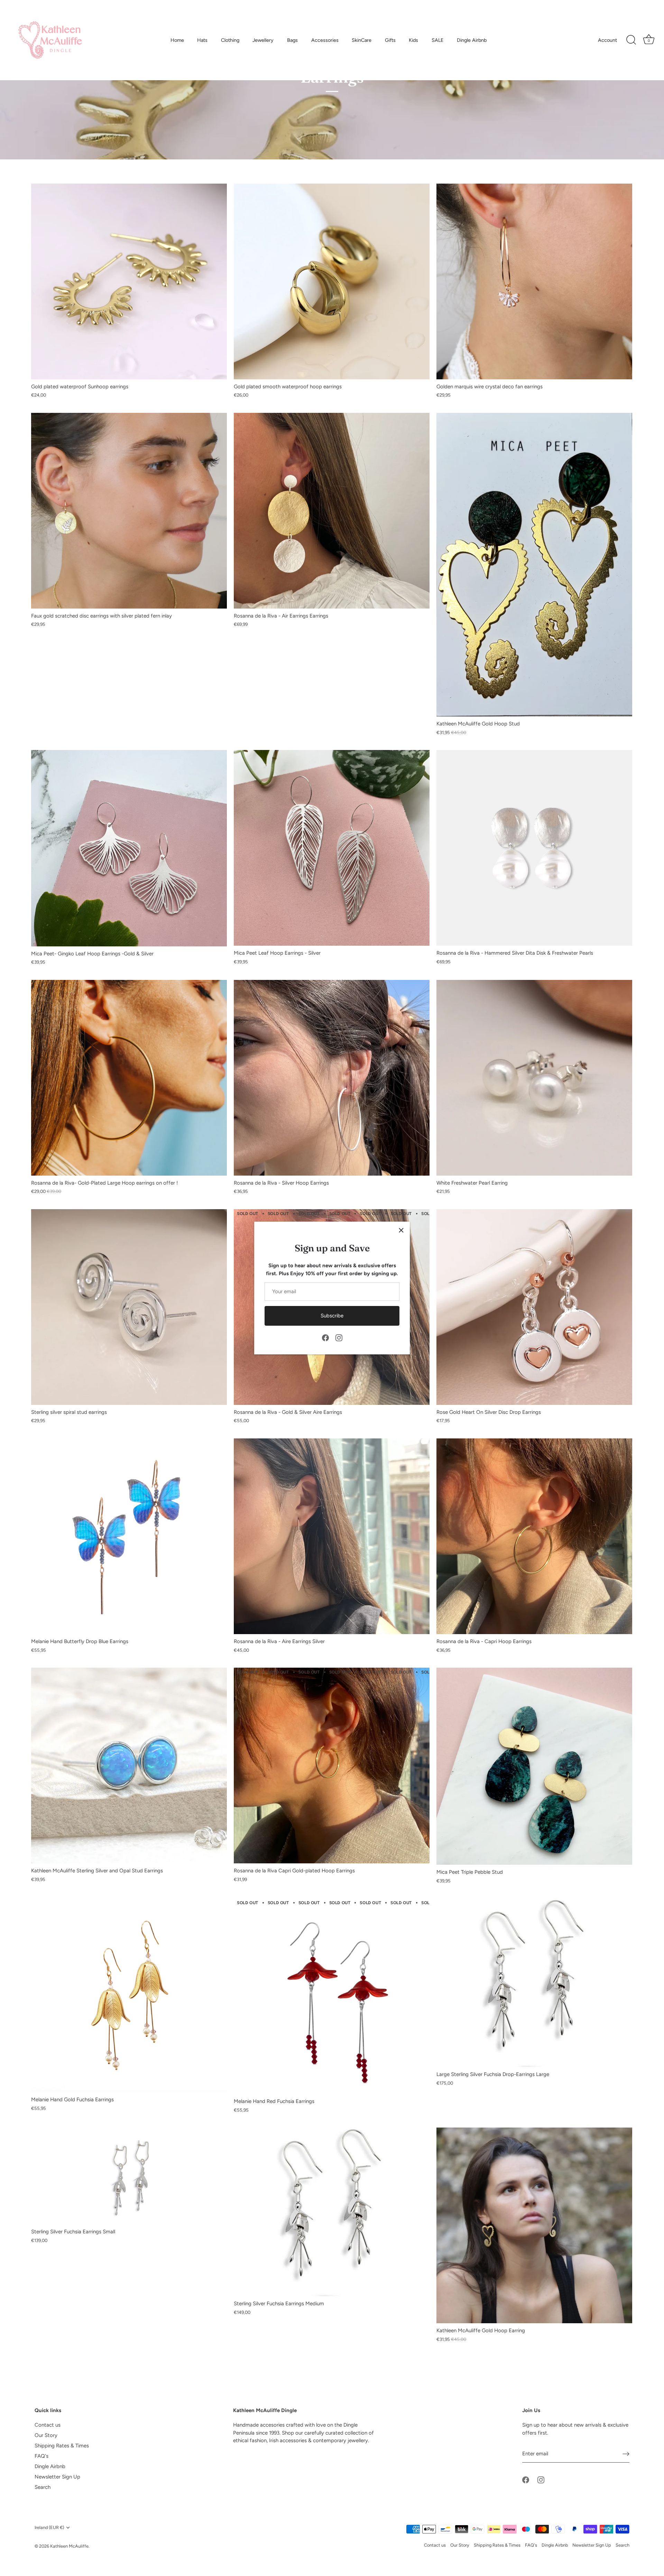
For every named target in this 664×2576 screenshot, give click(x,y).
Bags (292, 40)
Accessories (325, 40)
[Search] (631, 40)
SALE (438, 40)
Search (43, 2487)
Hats (202, 40)
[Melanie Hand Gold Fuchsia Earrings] (129, 1995)
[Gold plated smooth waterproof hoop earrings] (332, 281)
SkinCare (362, 40)
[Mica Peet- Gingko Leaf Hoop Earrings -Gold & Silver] (129, 848)
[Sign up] (626, 2454)
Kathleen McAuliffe (69, 2546)
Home (177, 40)
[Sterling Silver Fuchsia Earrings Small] (129, 2176)
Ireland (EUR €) (49, 2527)
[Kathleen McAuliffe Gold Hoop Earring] (534, 2225)
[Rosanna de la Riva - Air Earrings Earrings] (332, 511)
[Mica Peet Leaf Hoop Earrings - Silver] (332, 848)
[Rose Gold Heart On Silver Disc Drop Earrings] (534, 1307)
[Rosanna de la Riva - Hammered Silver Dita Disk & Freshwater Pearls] (534, 848)
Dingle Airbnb (472, 40)
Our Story (46, 2435)
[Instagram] (339, 1337)
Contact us (48, 2425)
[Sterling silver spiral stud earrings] (129, 1307)
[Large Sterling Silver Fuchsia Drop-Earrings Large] (534, 1983)
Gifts (390, 40)
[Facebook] (325, 1337)
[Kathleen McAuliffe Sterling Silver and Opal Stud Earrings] (129, 1766)
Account (607, 40)
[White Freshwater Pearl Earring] (534, 1078)
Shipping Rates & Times (62, 2446)
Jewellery (263, 40)
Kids (413, 40)
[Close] (401, 1230)
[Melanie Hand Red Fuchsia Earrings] (332, 1996)
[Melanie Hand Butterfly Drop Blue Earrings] (129, 1536)
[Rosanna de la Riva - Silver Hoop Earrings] (332, 1078)
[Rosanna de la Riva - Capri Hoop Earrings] (534, 1536)
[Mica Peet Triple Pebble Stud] (534, 1766)
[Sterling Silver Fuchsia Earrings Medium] (332, 2212)
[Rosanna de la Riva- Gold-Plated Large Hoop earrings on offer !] (129, 1078)
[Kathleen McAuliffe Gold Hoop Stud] (534, 565)
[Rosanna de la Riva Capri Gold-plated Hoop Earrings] (332, 1766)
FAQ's (41, 2456)
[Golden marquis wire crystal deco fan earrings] (534, 281)
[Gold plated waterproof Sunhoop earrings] (129, 281)
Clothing (230, 40)
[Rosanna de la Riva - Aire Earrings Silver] (332, 1536)
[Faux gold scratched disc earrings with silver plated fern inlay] (129, 511)
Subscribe (332, 1316)
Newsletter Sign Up (57, 2477)
